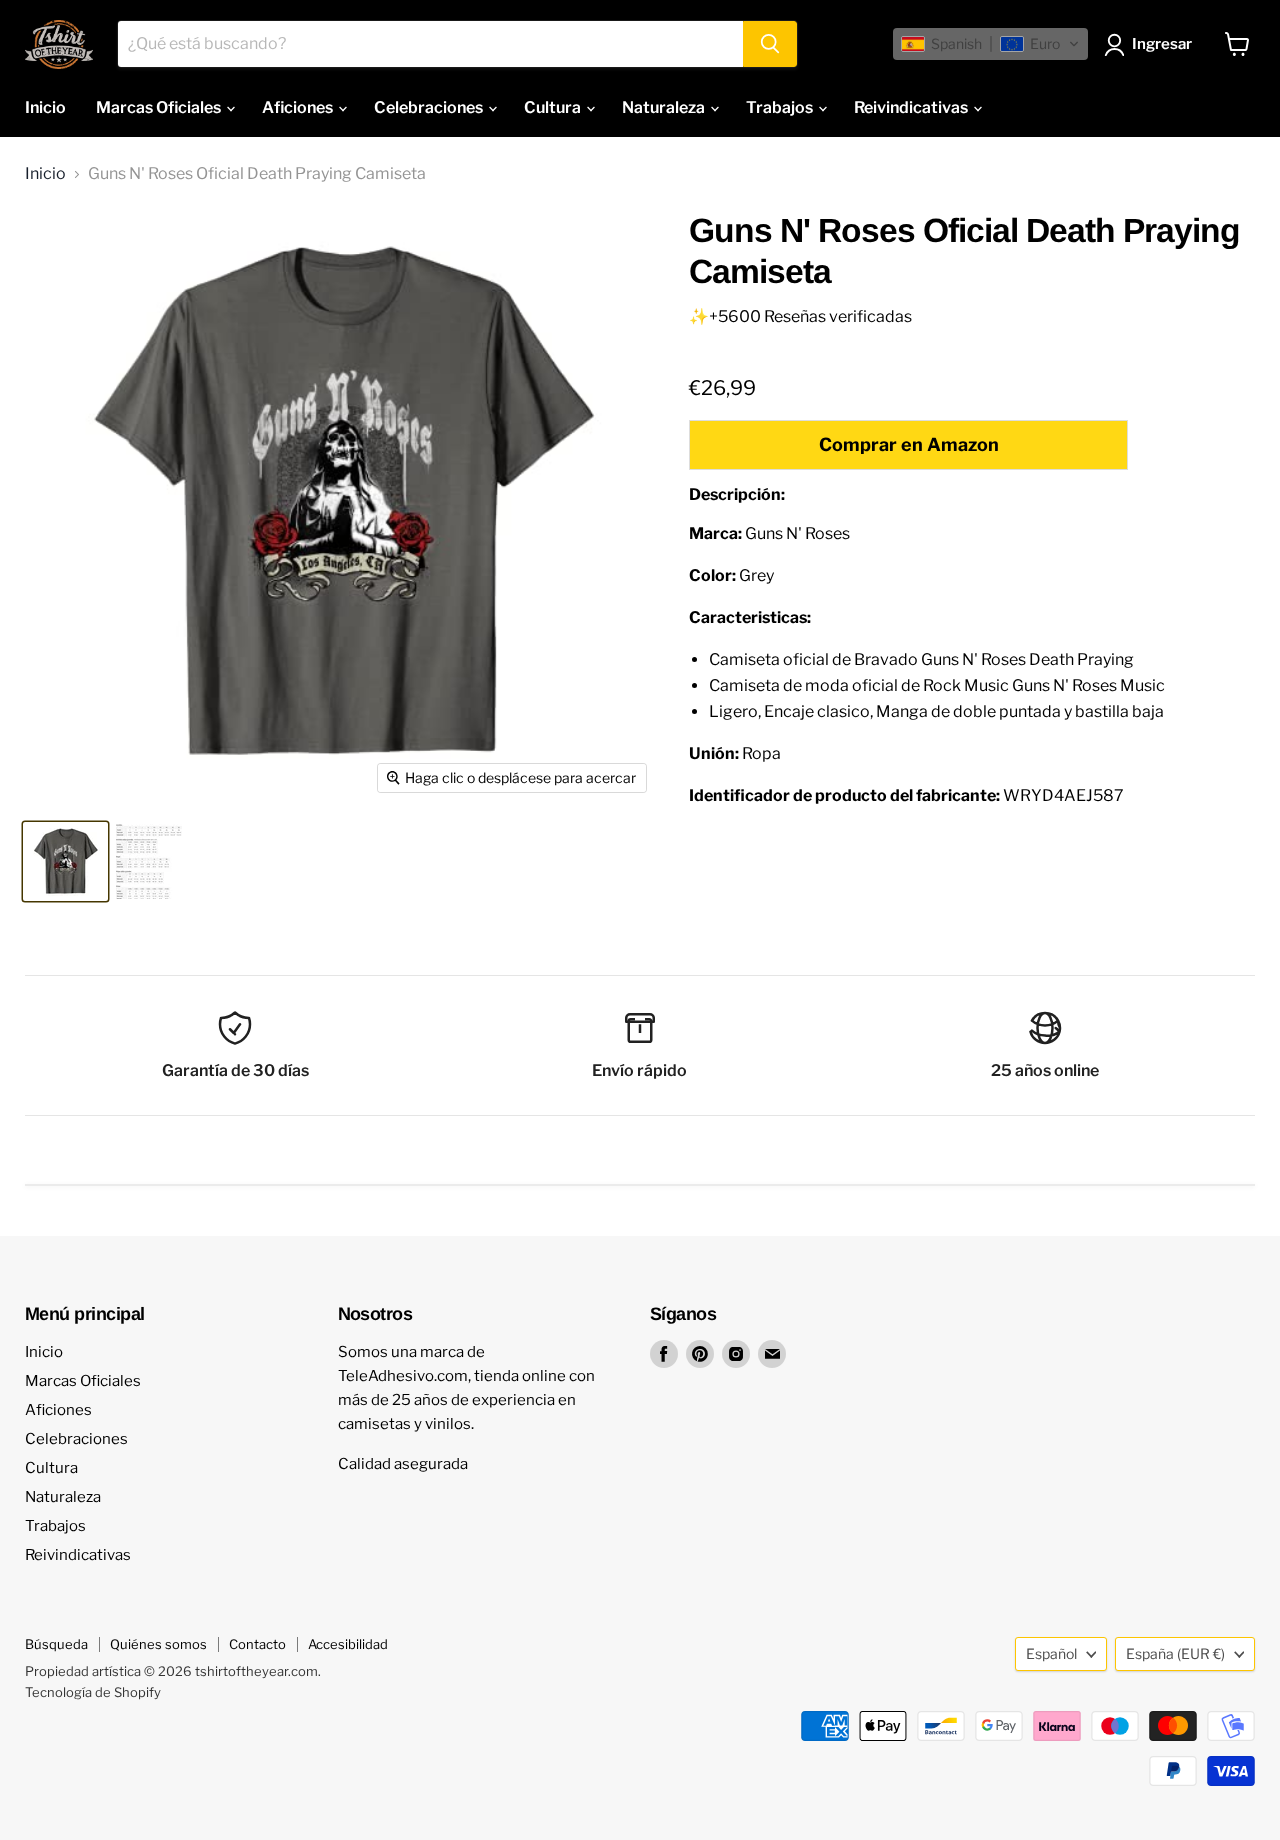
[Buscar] (770, 44)
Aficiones (299, 107)
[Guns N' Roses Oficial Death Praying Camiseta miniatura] (65, 861)
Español (1051, 1653)
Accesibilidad (348, 1644)
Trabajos (781, 107)
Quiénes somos (158, 1644)
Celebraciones (430, 107)
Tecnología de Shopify (93, 1692)
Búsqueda (56, 1644)
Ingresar (1162, 44)
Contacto (257, 1644)
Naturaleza (665, 107)
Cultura (554, 107)
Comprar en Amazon (909, 444)
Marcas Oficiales (160, 107)
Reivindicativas (912, 107)
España (1175, 1653)
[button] (990, 44)
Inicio (45, 107)
